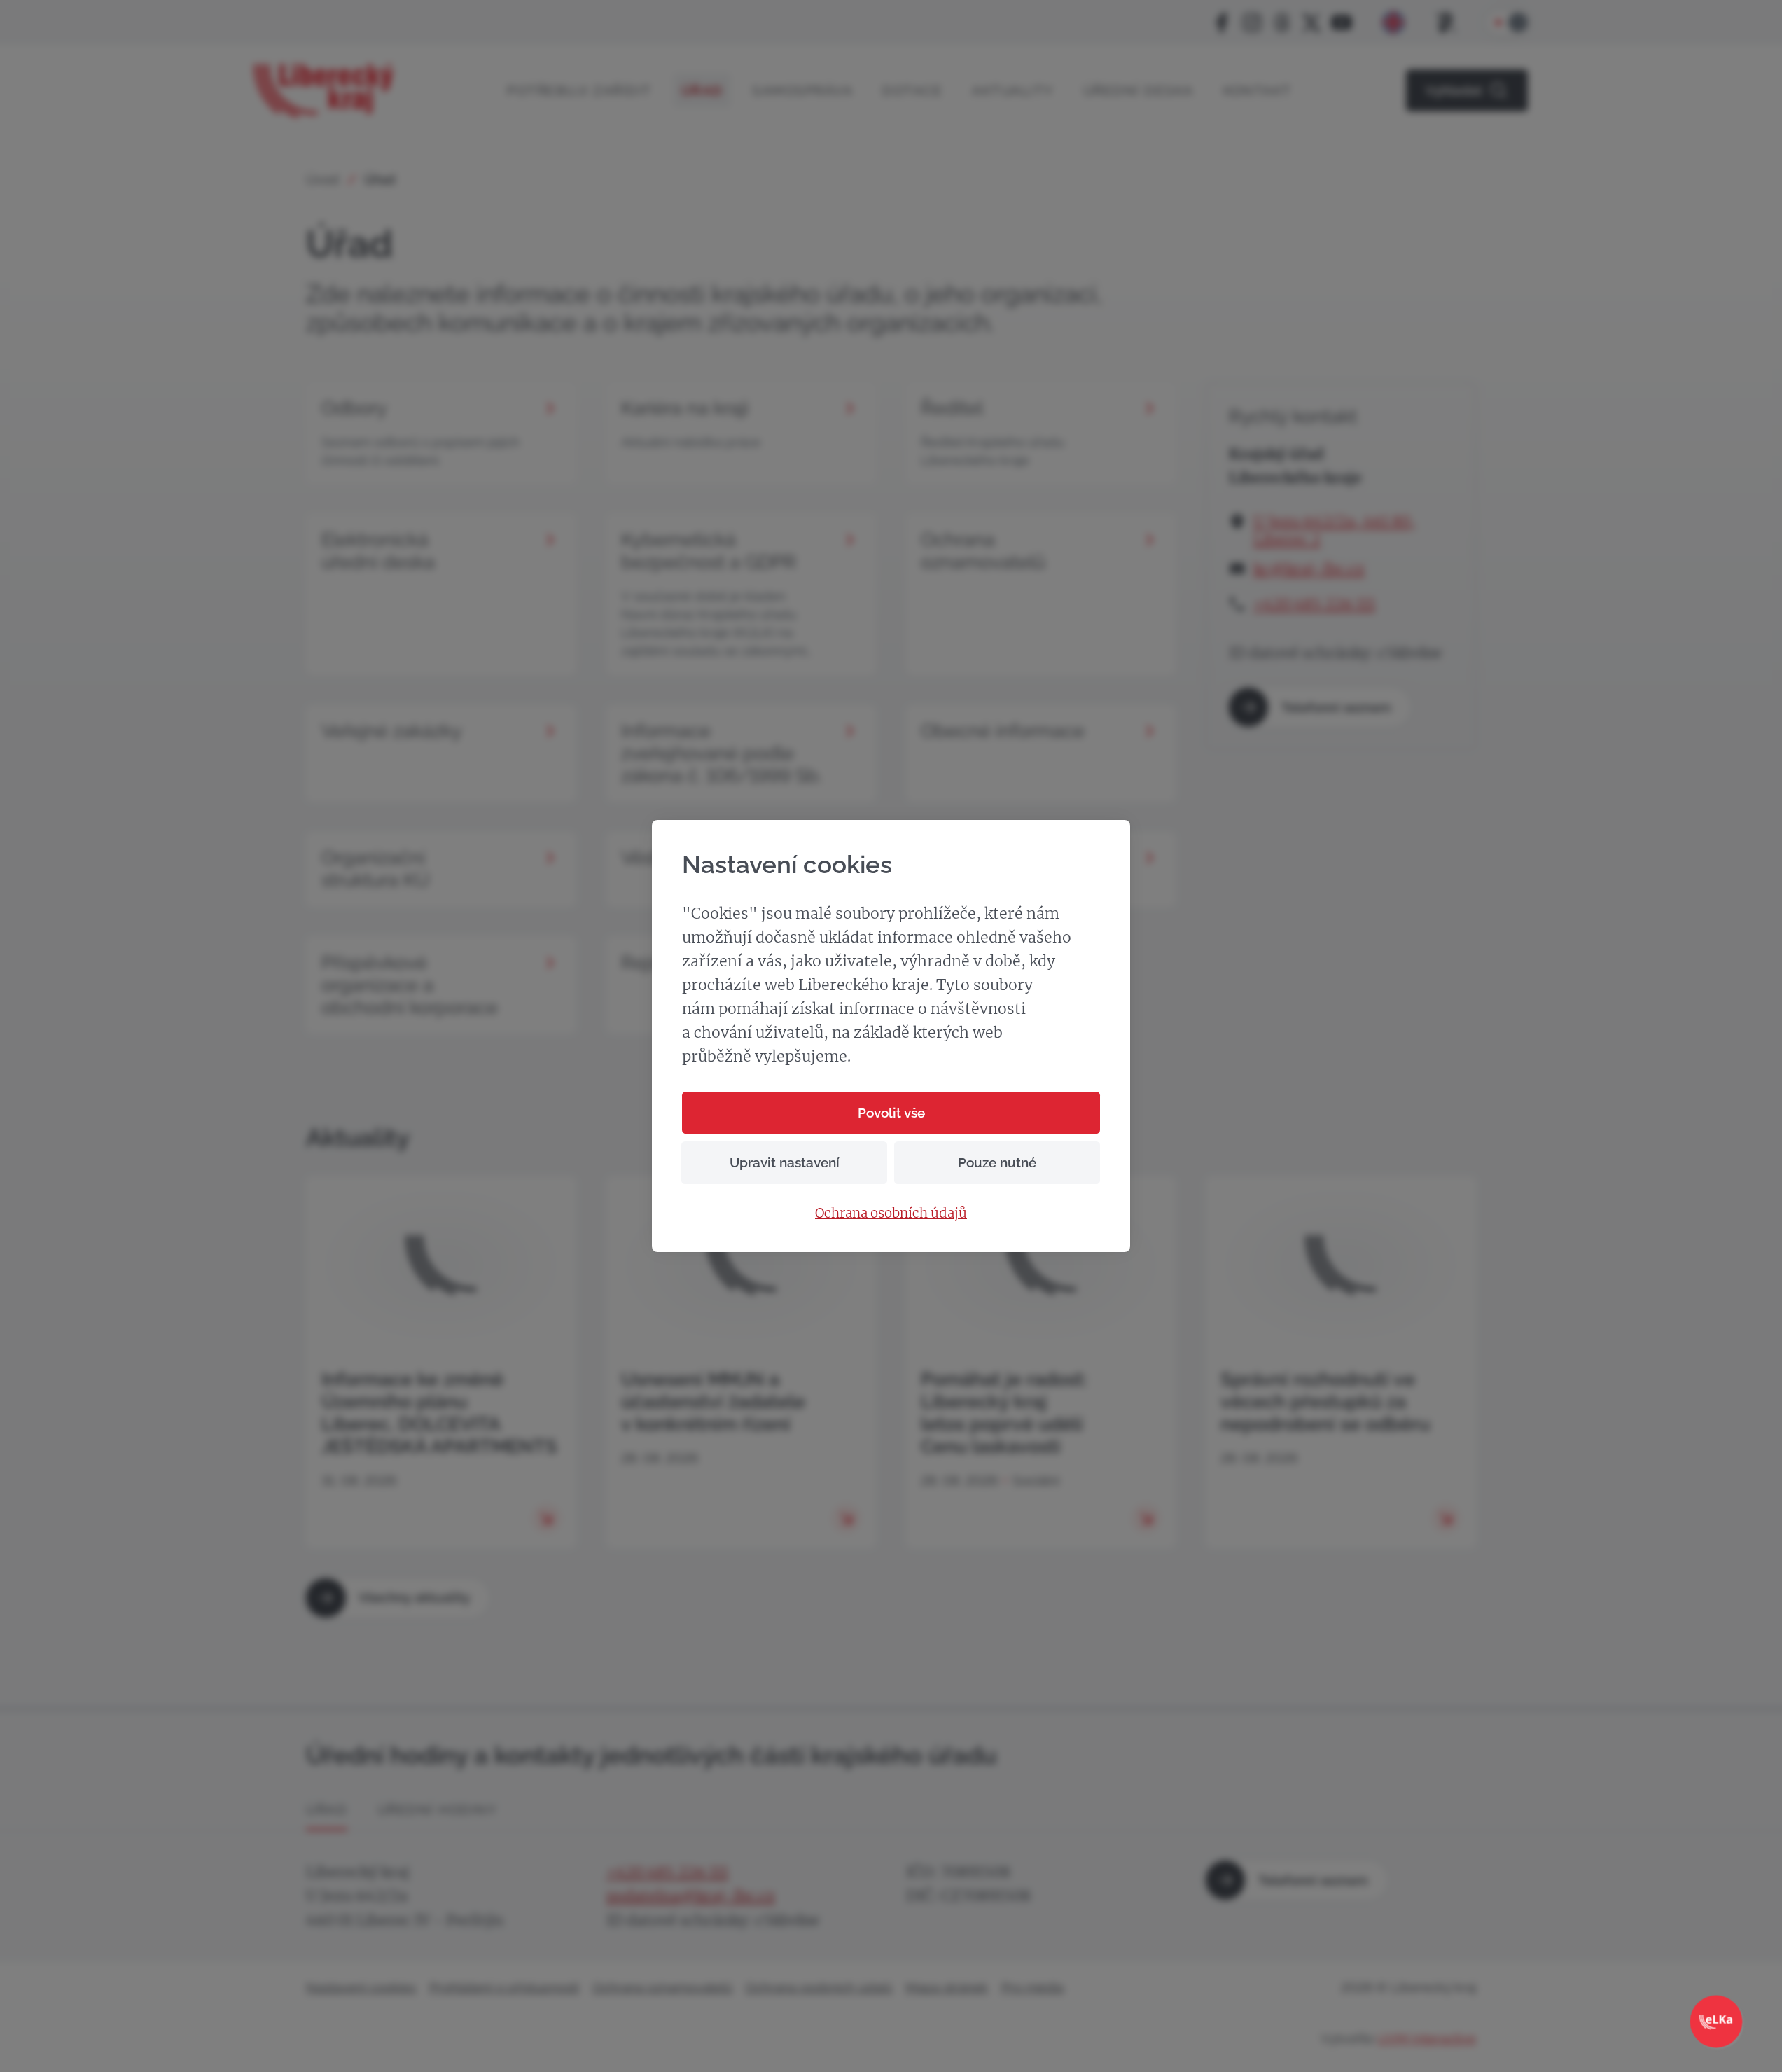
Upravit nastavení (785, 1162)
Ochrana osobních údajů (891, 1214)
